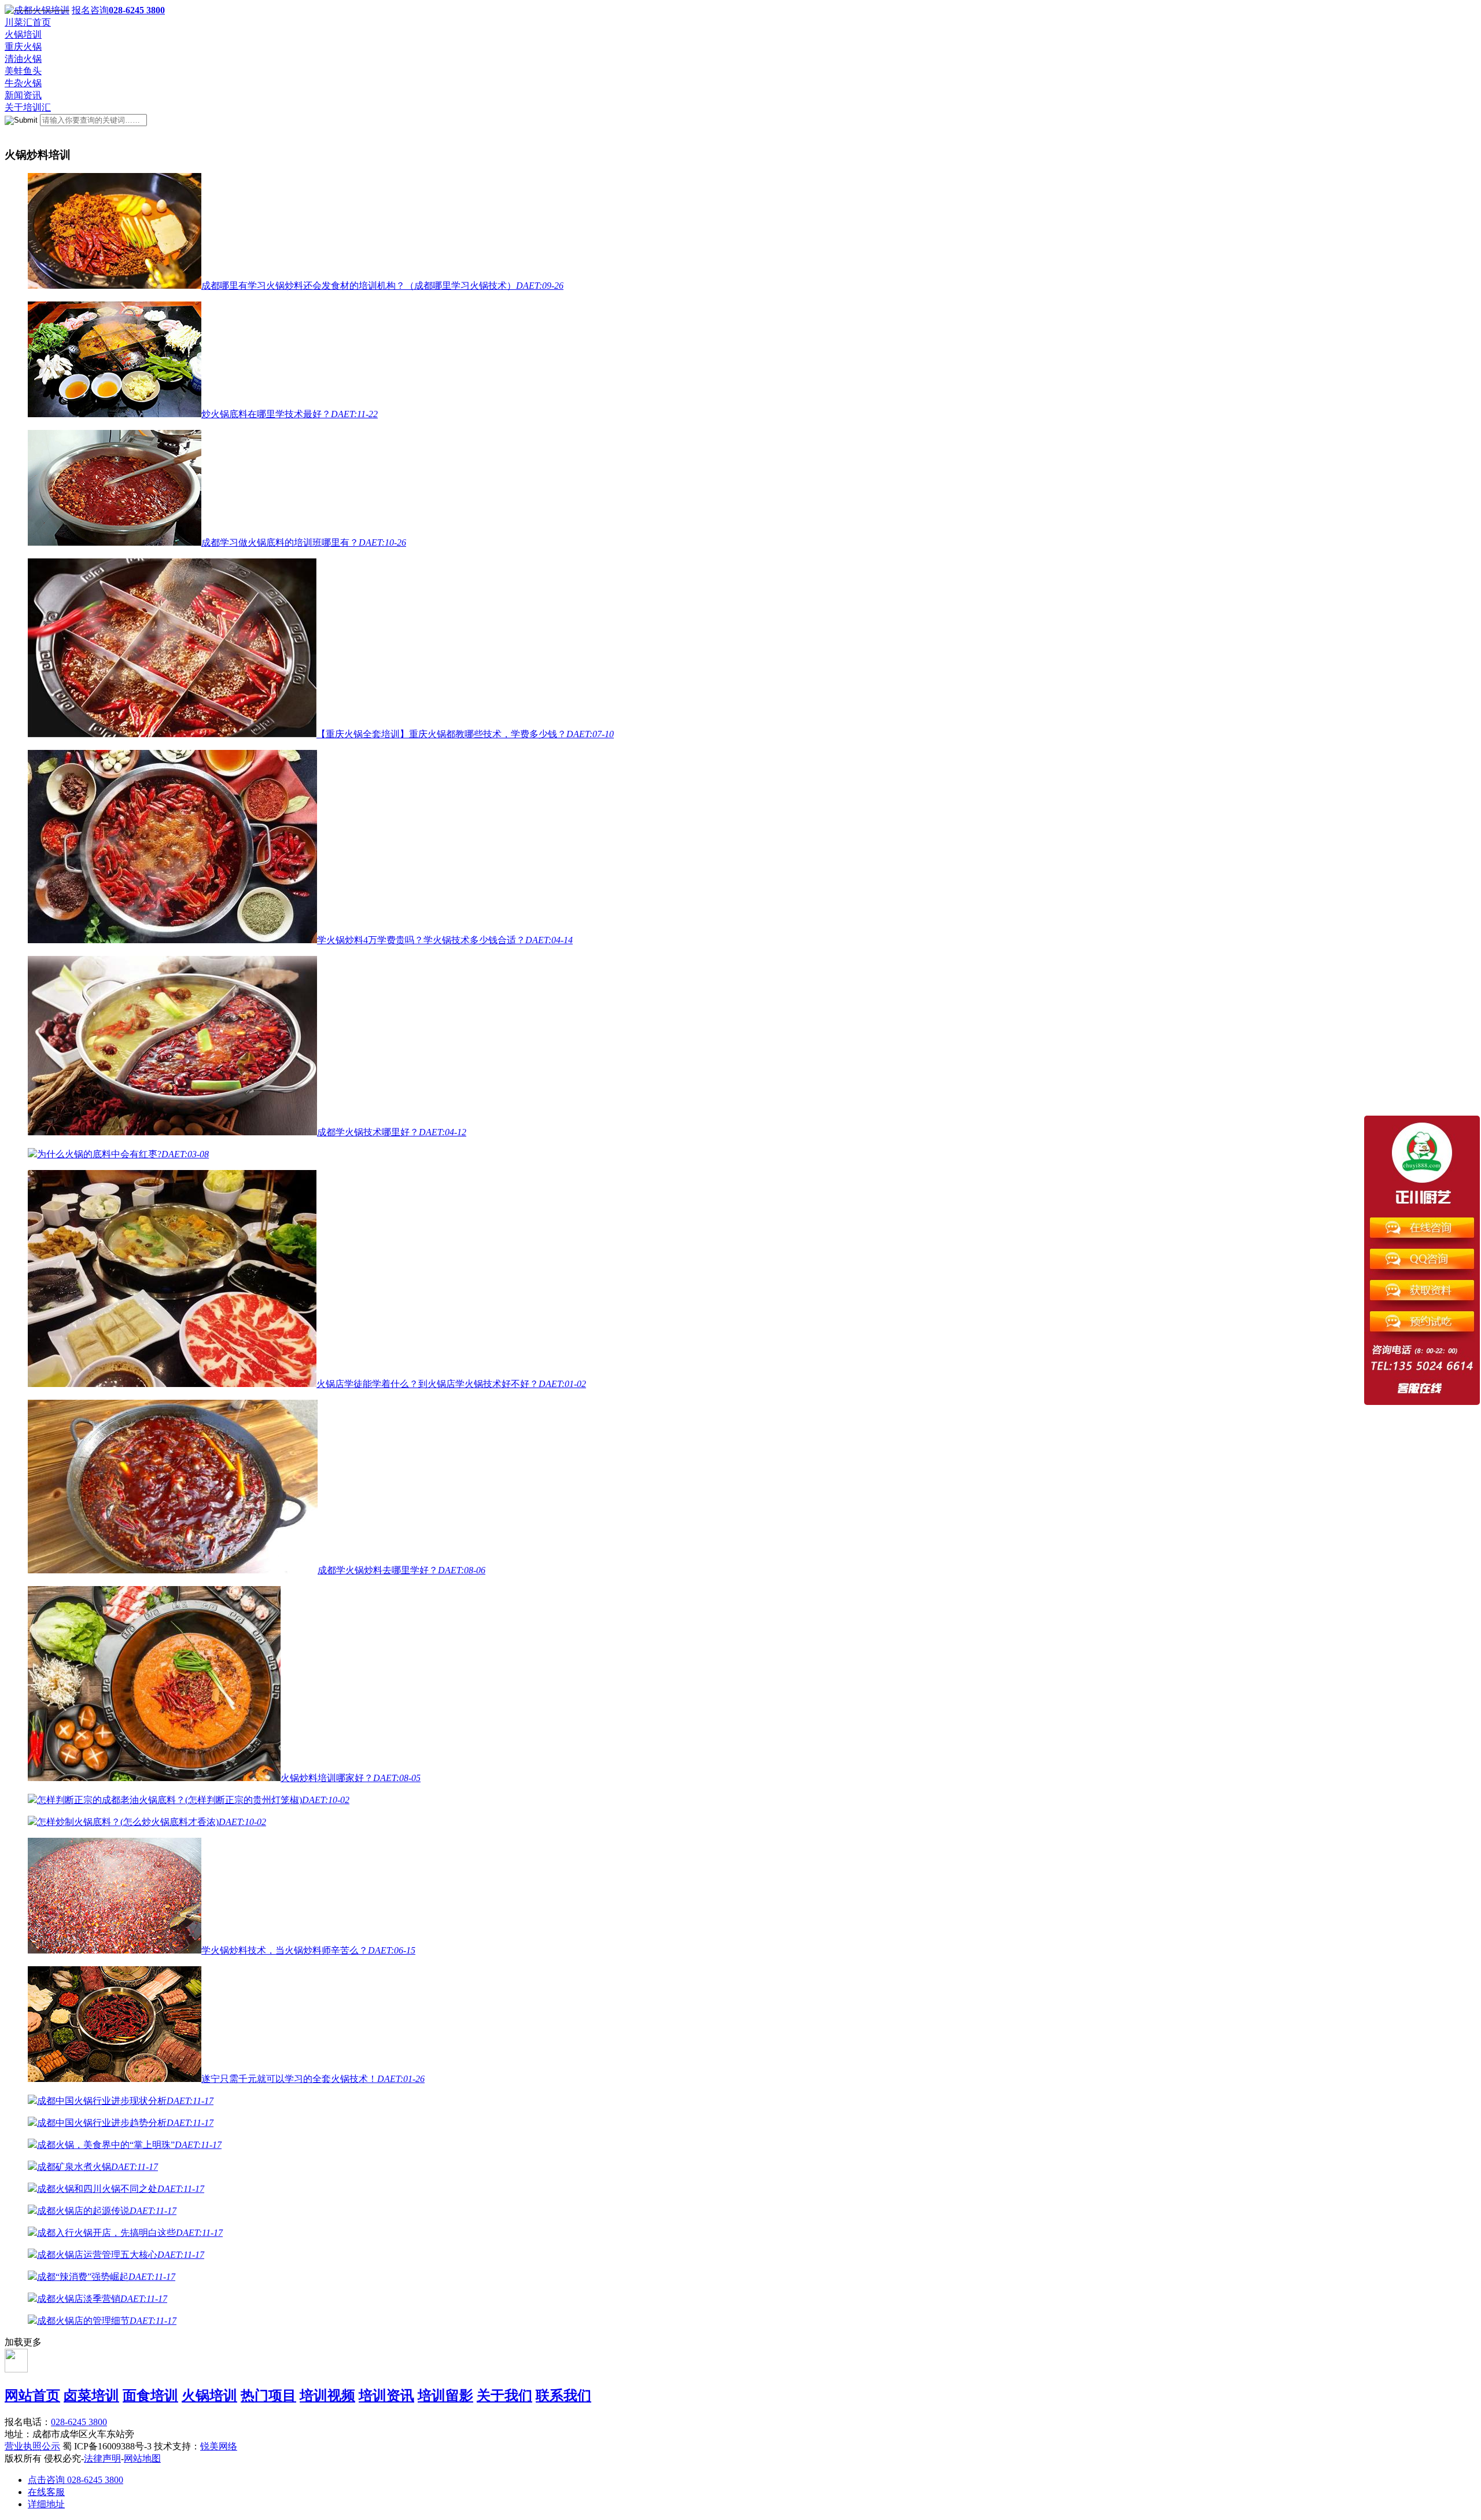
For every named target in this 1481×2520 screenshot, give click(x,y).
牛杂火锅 (23, 83)
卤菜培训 (91, 2396)
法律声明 (102, 2458)
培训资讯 (386, 2396)
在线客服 (46, 2492)
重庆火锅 (23, 47)
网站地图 (142, 2458)
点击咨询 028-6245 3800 (75, 2480)
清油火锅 (23, 59)
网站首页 (32, 2396)
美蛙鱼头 (23, 71)
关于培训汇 (28, 107)
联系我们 (563, 2396)
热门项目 (268, 2396)
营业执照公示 (32, 2446)
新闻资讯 (23, 95)
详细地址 (46, 2504)
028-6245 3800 (79, 2422)
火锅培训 (23, 34)
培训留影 (445, 2396)
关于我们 (504, 2396)
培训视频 (327, 2396)
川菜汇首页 (28, 22)
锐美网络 (219, 2446)
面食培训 (150, 2396)
